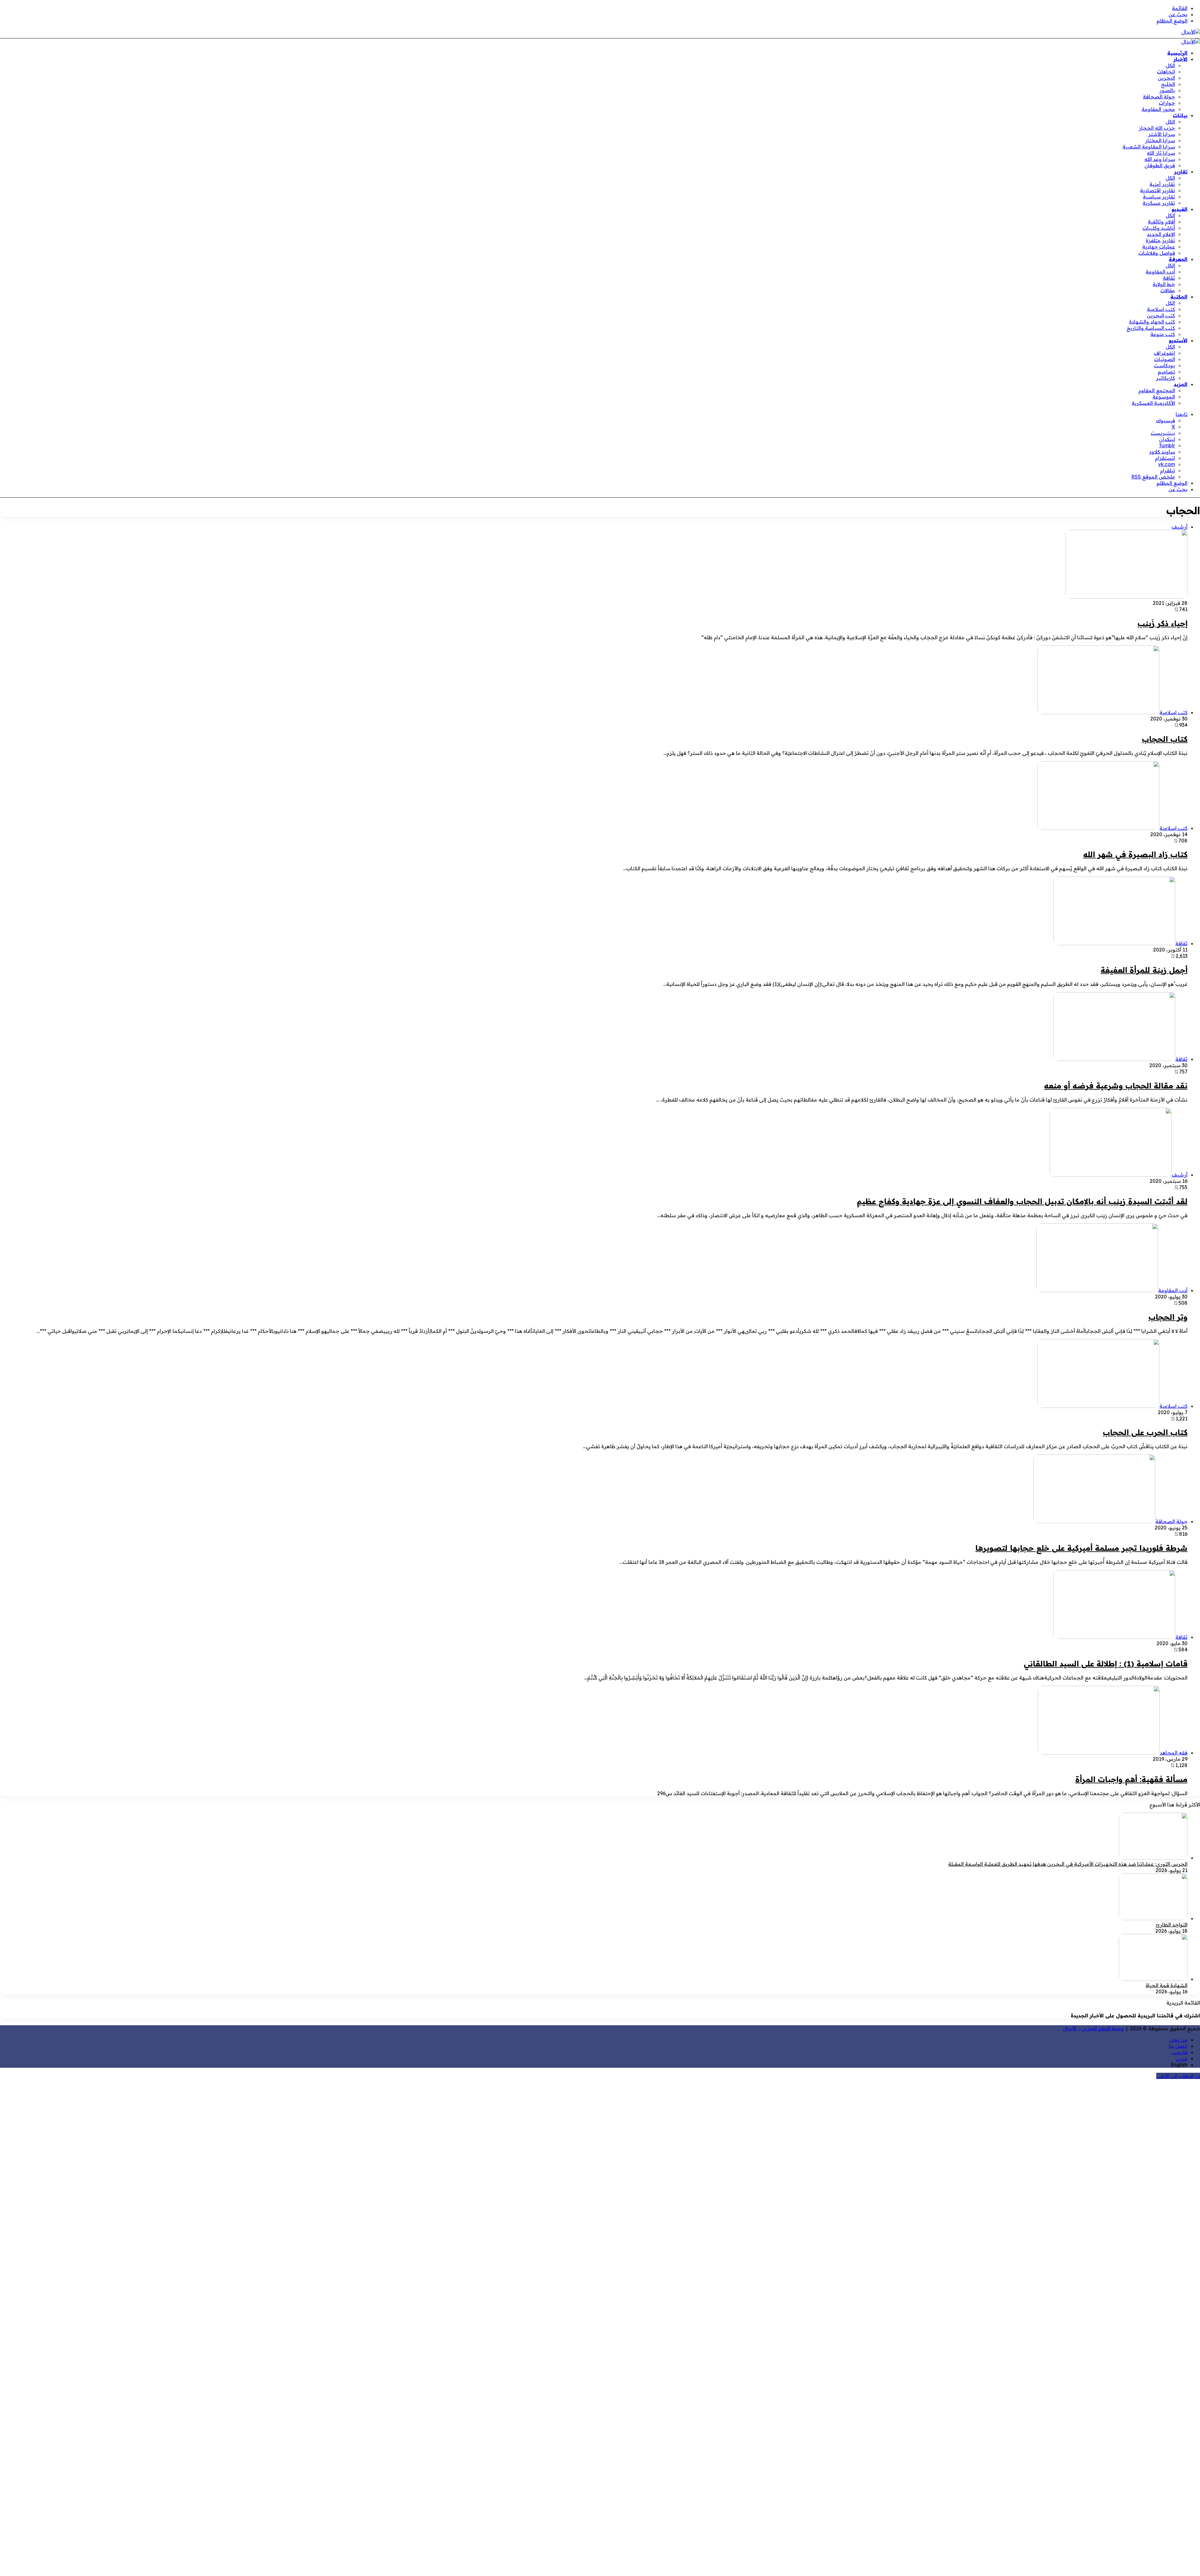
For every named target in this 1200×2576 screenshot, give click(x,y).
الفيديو (1180, 209)
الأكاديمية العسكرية (1153, 403)
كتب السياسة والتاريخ (1151, 328)
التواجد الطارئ (1172, 1925)
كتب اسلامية (1161, 309)
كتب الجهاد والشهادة (1152, 322)
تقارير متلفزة (1160, 240)
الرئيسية (1177, 53)
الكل (1170, 65)
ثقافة (1169, 278)
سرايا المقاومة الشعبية (1149, 147)
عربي (1182, 2058)
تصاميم (1166, 372)
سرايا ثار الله (1161, 153)
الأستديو (1178, 340)
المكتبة (1179, 297)
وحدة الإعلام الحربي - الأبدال (1093, 2028)
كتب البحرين (1161, 315)
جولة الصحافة (1159, 97)
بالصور (1167, 90)
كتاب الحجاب (1165, 739)
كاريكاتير (1165, 378)
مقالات (1168, 290)
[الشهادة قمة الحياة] (1153, 1979)
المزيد (1181, 384)
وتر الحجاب (1168, 1317)
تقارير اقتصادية (1157, 190)
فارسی (1180, 2052)
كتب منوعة (1163, 334)
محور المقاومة (1158, 109)
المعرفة (1178, 259)
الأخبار (1180, 59)
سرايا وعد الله (1160, 159)
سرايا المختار (1160, 140)
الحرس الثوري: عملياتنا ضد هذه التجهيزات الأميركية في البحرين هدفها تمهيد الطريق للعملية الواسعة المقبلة (1068, 1864)
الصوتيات (1165, 359)
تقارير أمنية (1162, 184)
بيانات (1180, 115)
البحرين (1166, 78)
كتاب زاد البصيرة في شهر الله (1135, 854)
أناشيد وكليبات (1159, 228)
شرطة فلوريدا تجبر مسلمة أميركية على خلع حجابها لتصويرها (1081, 1548)
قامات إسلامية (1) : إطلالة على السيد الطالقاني (1106, 1664)
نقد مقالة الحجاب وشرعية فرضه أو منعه (1116, 1086)
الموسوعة (1164, 397)
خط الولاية (1164, 284)
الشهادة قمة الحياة (1167, 1985)
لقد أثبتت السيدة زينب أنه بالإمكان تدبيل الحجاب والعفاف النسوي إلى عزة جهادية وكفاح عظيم (1022, 1201)
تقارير (1181, 172)
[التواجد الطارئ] (1153, 1918)
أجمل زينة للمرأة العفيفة (1144, 970)
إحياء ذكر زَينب (1162, 623)
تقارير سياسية (1159, 197)
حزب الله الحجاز (1157, 128)
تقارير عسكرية (1159, 203)
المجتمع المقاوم (1157, 390)
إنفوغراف (1164, 353)
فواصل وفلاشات (1157, 253)
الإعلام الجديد (1161, 234)
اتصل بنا (1178, 2046)
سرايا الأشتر (1162, 134)
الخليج (1168, 84)
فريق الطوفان (1160, 165)
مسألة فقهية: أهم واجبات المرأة (1131, 1779)
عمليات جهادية (1159, 247)
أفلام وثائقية (1161, 222)
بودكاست (1165, 365)
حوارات (1167, 103)
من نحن (1178, 2040)
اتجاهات (1166, 72)
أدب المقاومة (1160, 272)
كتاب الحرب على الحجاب (1145, 1432)
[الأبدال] (1191, 32)
